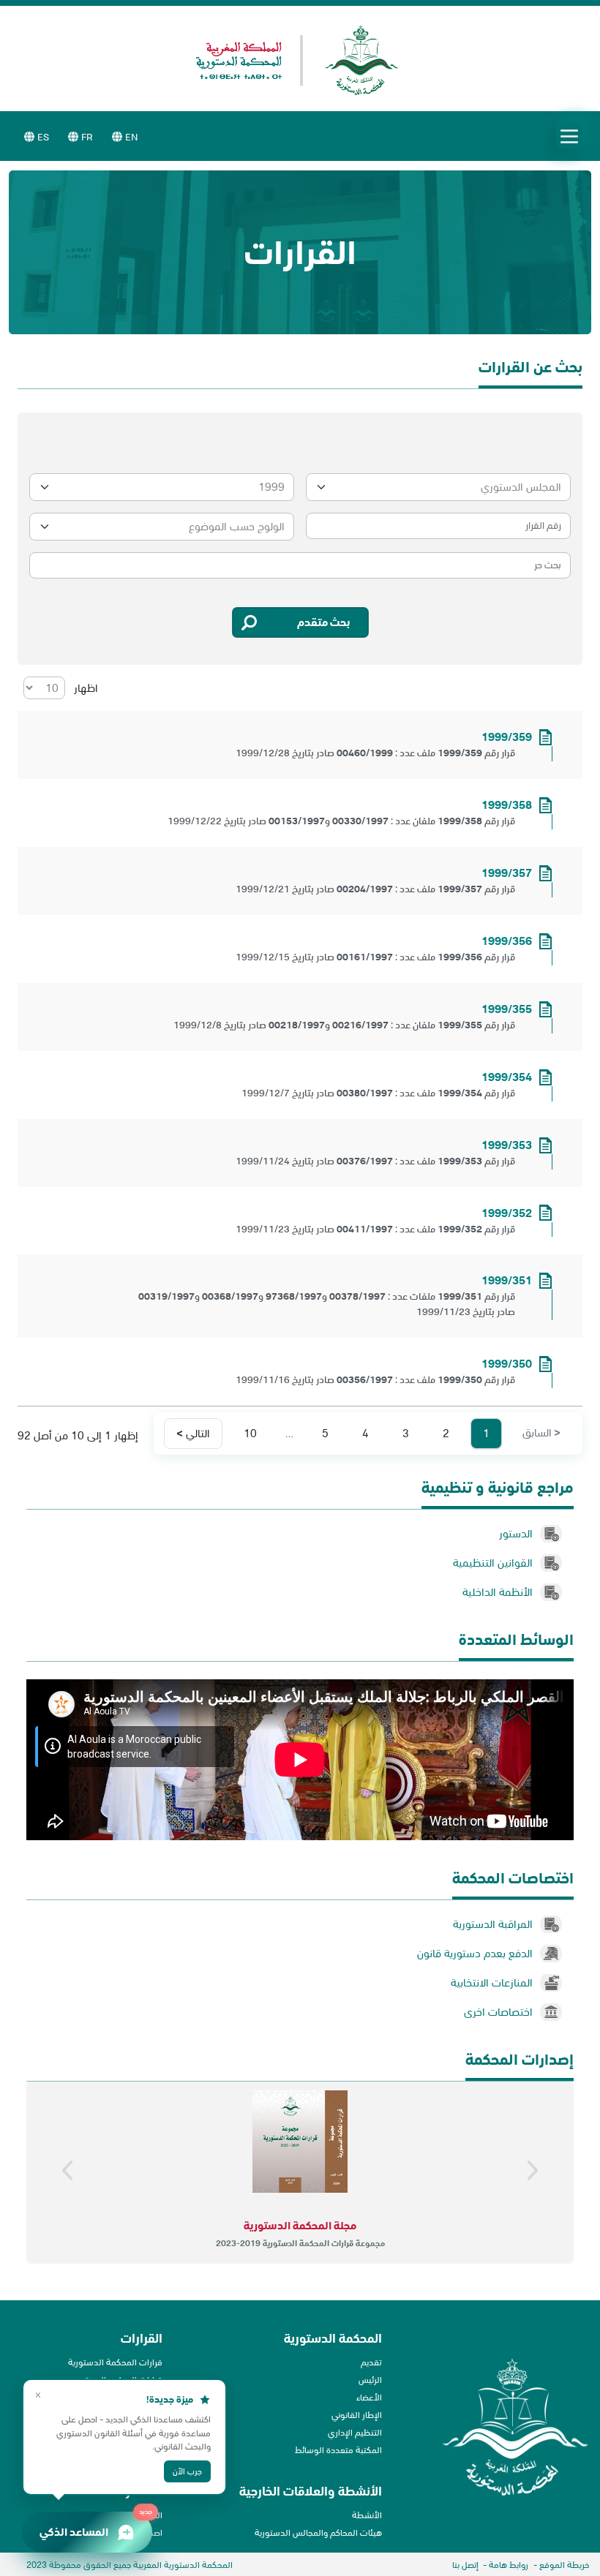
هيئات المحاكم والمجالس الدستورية (318, 2532)
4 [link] (365, 1433)
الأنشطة (367, 2515)
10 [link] (250, 1433)
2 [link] (446, 1433)
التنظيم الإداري (355, 2432)
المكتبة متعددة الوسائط (338, 2450)
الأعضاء (369, 2397)
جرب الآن (187, 2471)
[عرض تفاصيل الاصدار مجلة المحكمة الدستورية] (300, 2142)
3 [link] (406, 1433)
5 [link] (325, 1433)
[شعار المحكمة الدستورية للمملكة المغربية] (300, 60)
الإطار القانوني (357, 2415)
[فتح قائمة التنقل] (569, 136)
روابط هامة (509, 2565)
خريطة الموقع (564, 2565)
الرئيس (370, 2380)
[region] (300, 2173)
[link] (541, 1434)
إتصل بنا (465, 2565)
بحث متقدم (324, 622)
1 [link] (486, 1433)
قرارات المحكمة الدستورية (115, 2362)
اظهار (85, 688)
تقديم (371, 2362)
